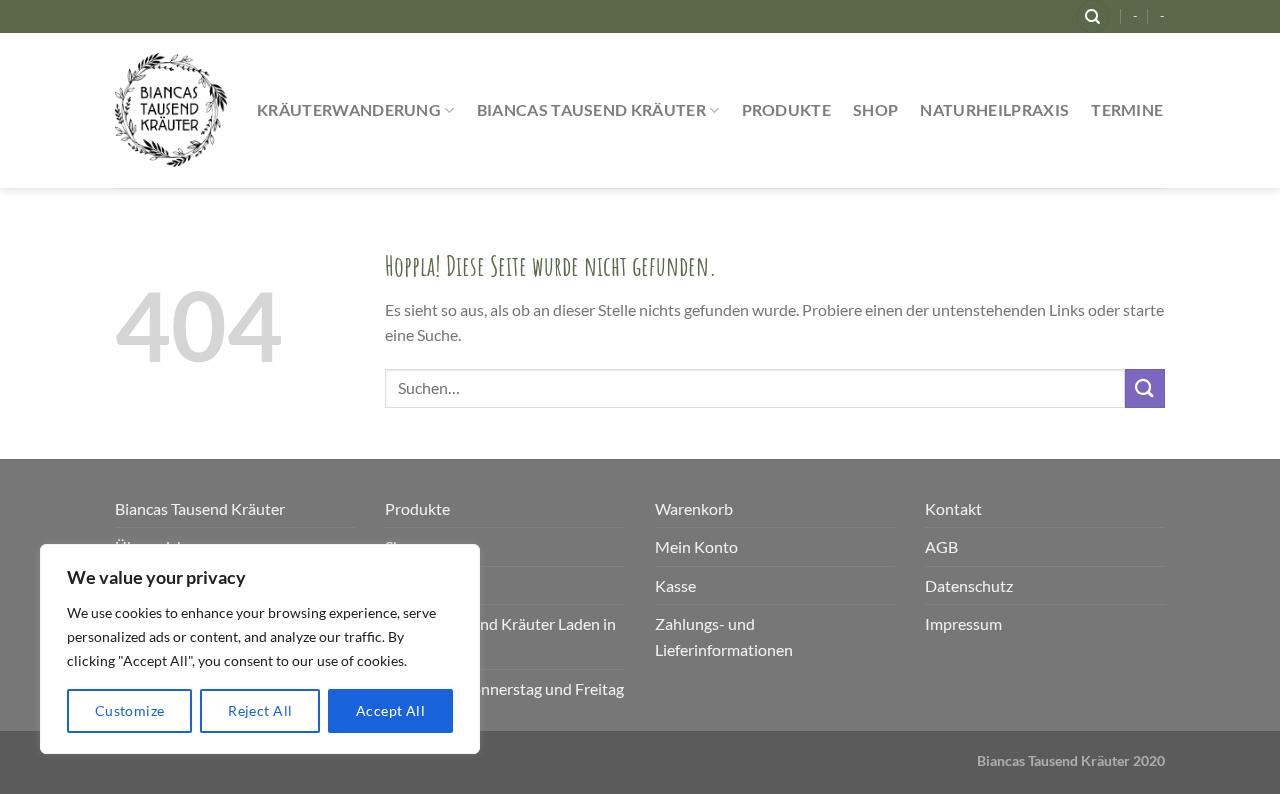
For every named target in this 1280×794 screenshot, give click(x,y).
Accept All (390, 710)
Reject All (260, 710)
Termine (1127, 109)
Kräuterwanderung (349, 109)
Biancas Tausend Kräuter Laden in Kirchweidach (500, 636)
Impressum (963, 623)
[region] (260, 649)
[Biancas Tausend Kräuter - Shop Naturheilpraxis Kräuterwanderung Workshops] (171, 110)
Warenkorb (694, 508)
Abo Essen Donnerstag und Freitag (504, 688)
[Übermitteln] (1145, 388)
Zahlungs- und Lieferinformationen (724, 636)
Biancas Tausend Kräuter (591, 109)
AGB (941, 546)
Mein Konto (696, 546)
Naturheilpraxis (994, 109)
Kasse (675, 585)
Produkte (787, 109)
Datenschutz (969, 585)
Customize (130, 710)
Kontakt (953, 508)
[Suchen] (1093, 16)
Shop (875, 109)
